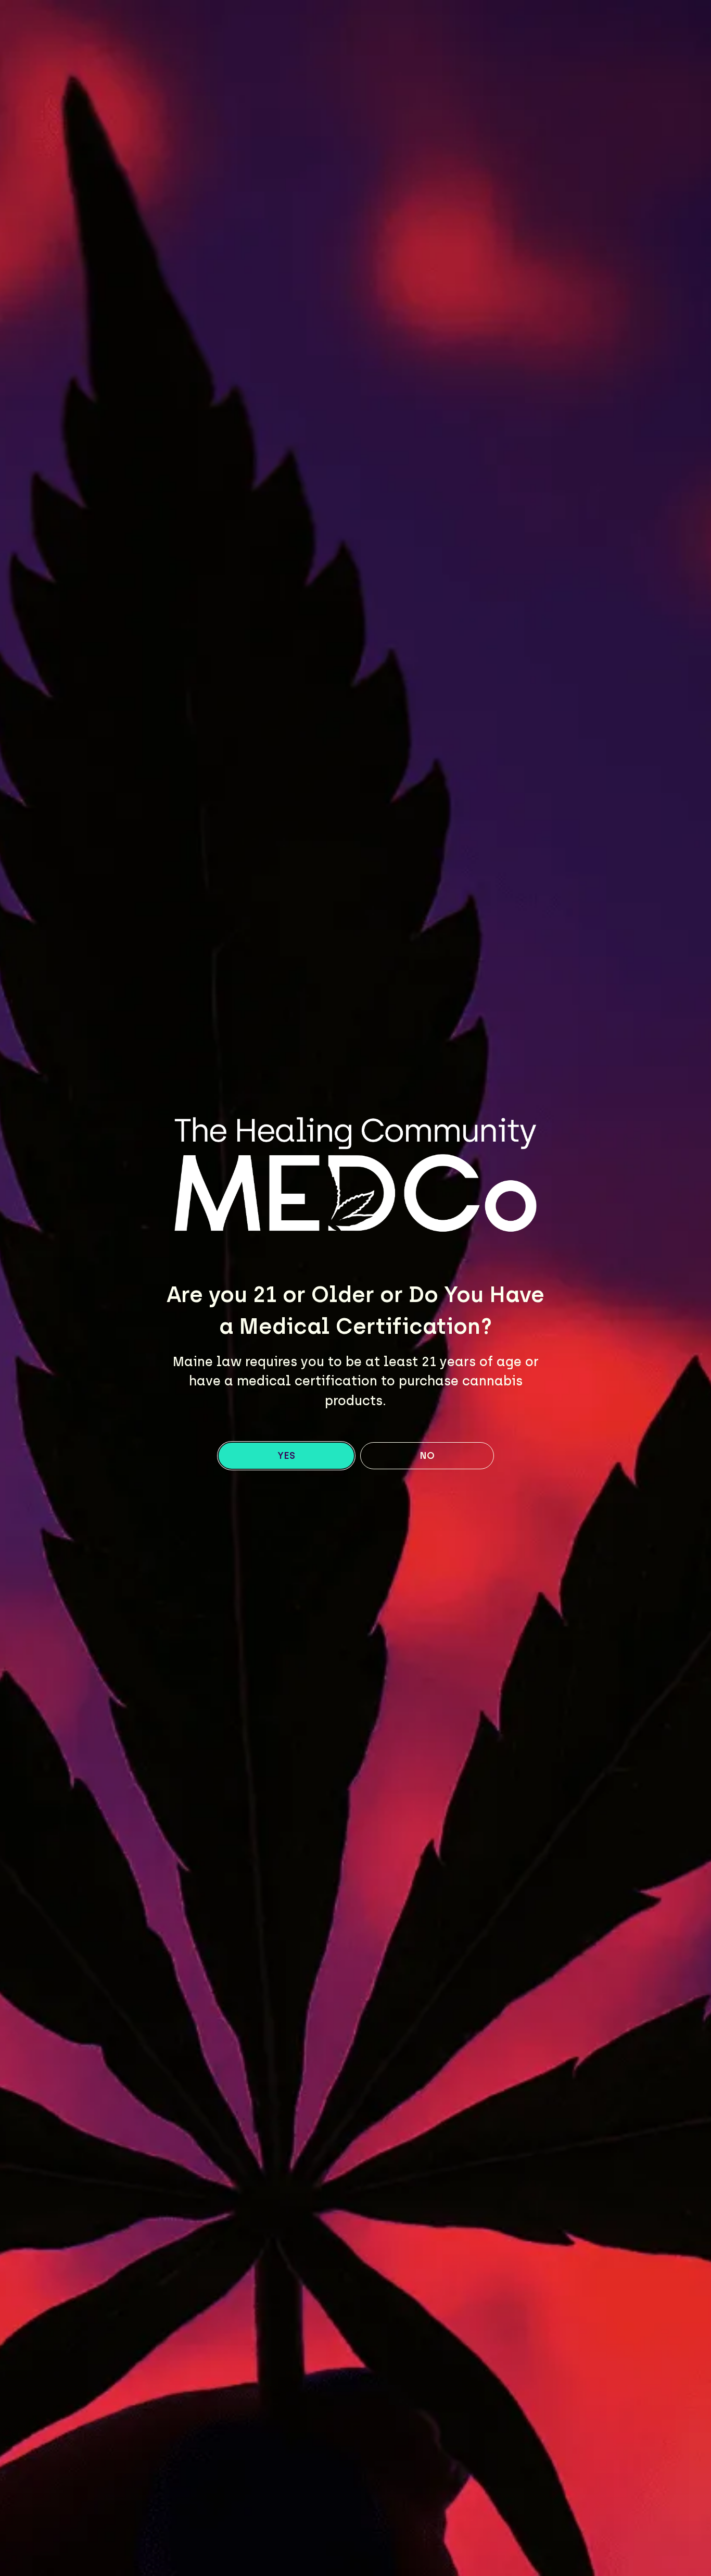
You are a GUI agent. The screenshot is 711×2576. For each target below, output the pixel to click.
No (427, 1456)
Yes (286, 1456)
